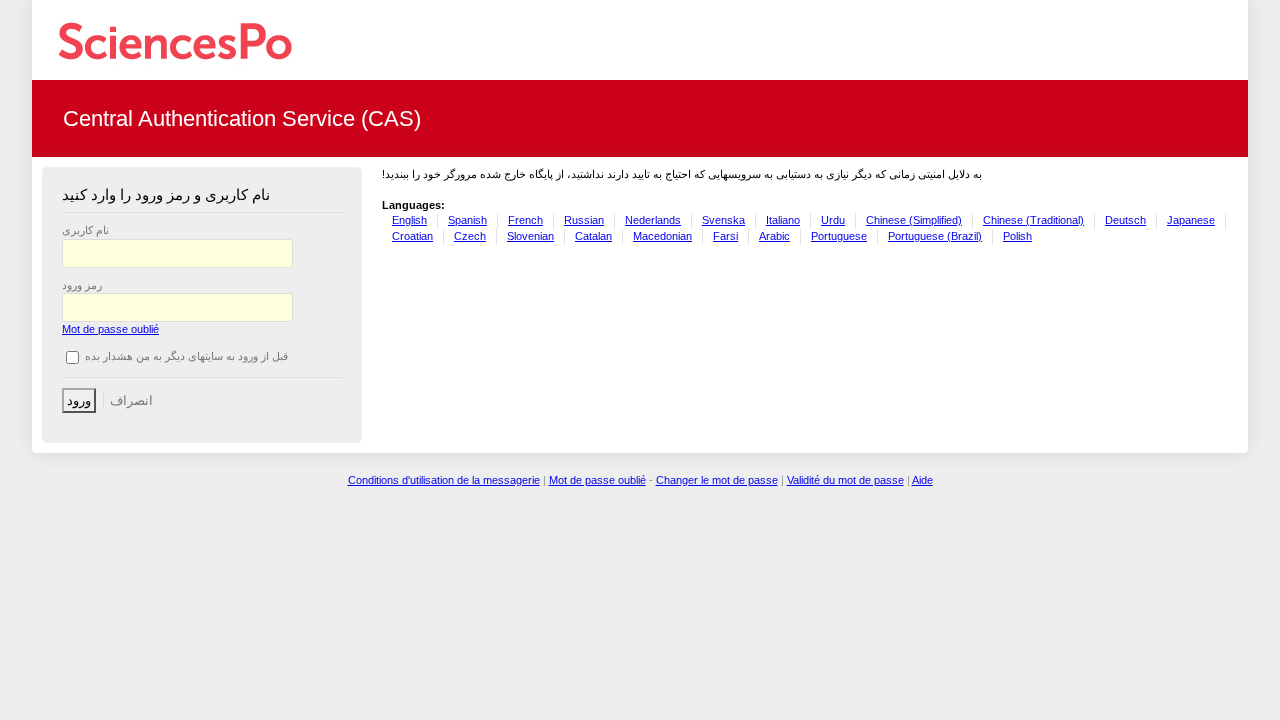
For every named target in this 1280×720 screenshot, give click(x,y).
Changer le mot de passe (717, 480)
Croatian (412, 236)
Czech (470, 236)
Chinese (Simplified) (914, 220)
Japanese (1191, 220)
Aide (922, 480)
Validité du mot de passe (845, 480)
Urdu (833, 220)
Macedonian (662, 236)
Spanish (467, 220)
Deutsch (1125, 220)
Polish (1017, 236)
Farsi (725, 236)
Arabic (774, 236)
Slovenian (530, 236)
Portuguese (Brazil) (935, 236)
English (409, 220)
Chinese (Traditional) (1033, 220)
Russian (584, 220)
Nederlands (653, 220)
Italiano (783, 220)
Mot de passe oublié (110, 329)
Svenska (723, 220)
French (525, 220)
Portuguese (839, 236)
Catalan (593, 236)
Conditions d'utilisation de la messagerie (444, 480)
